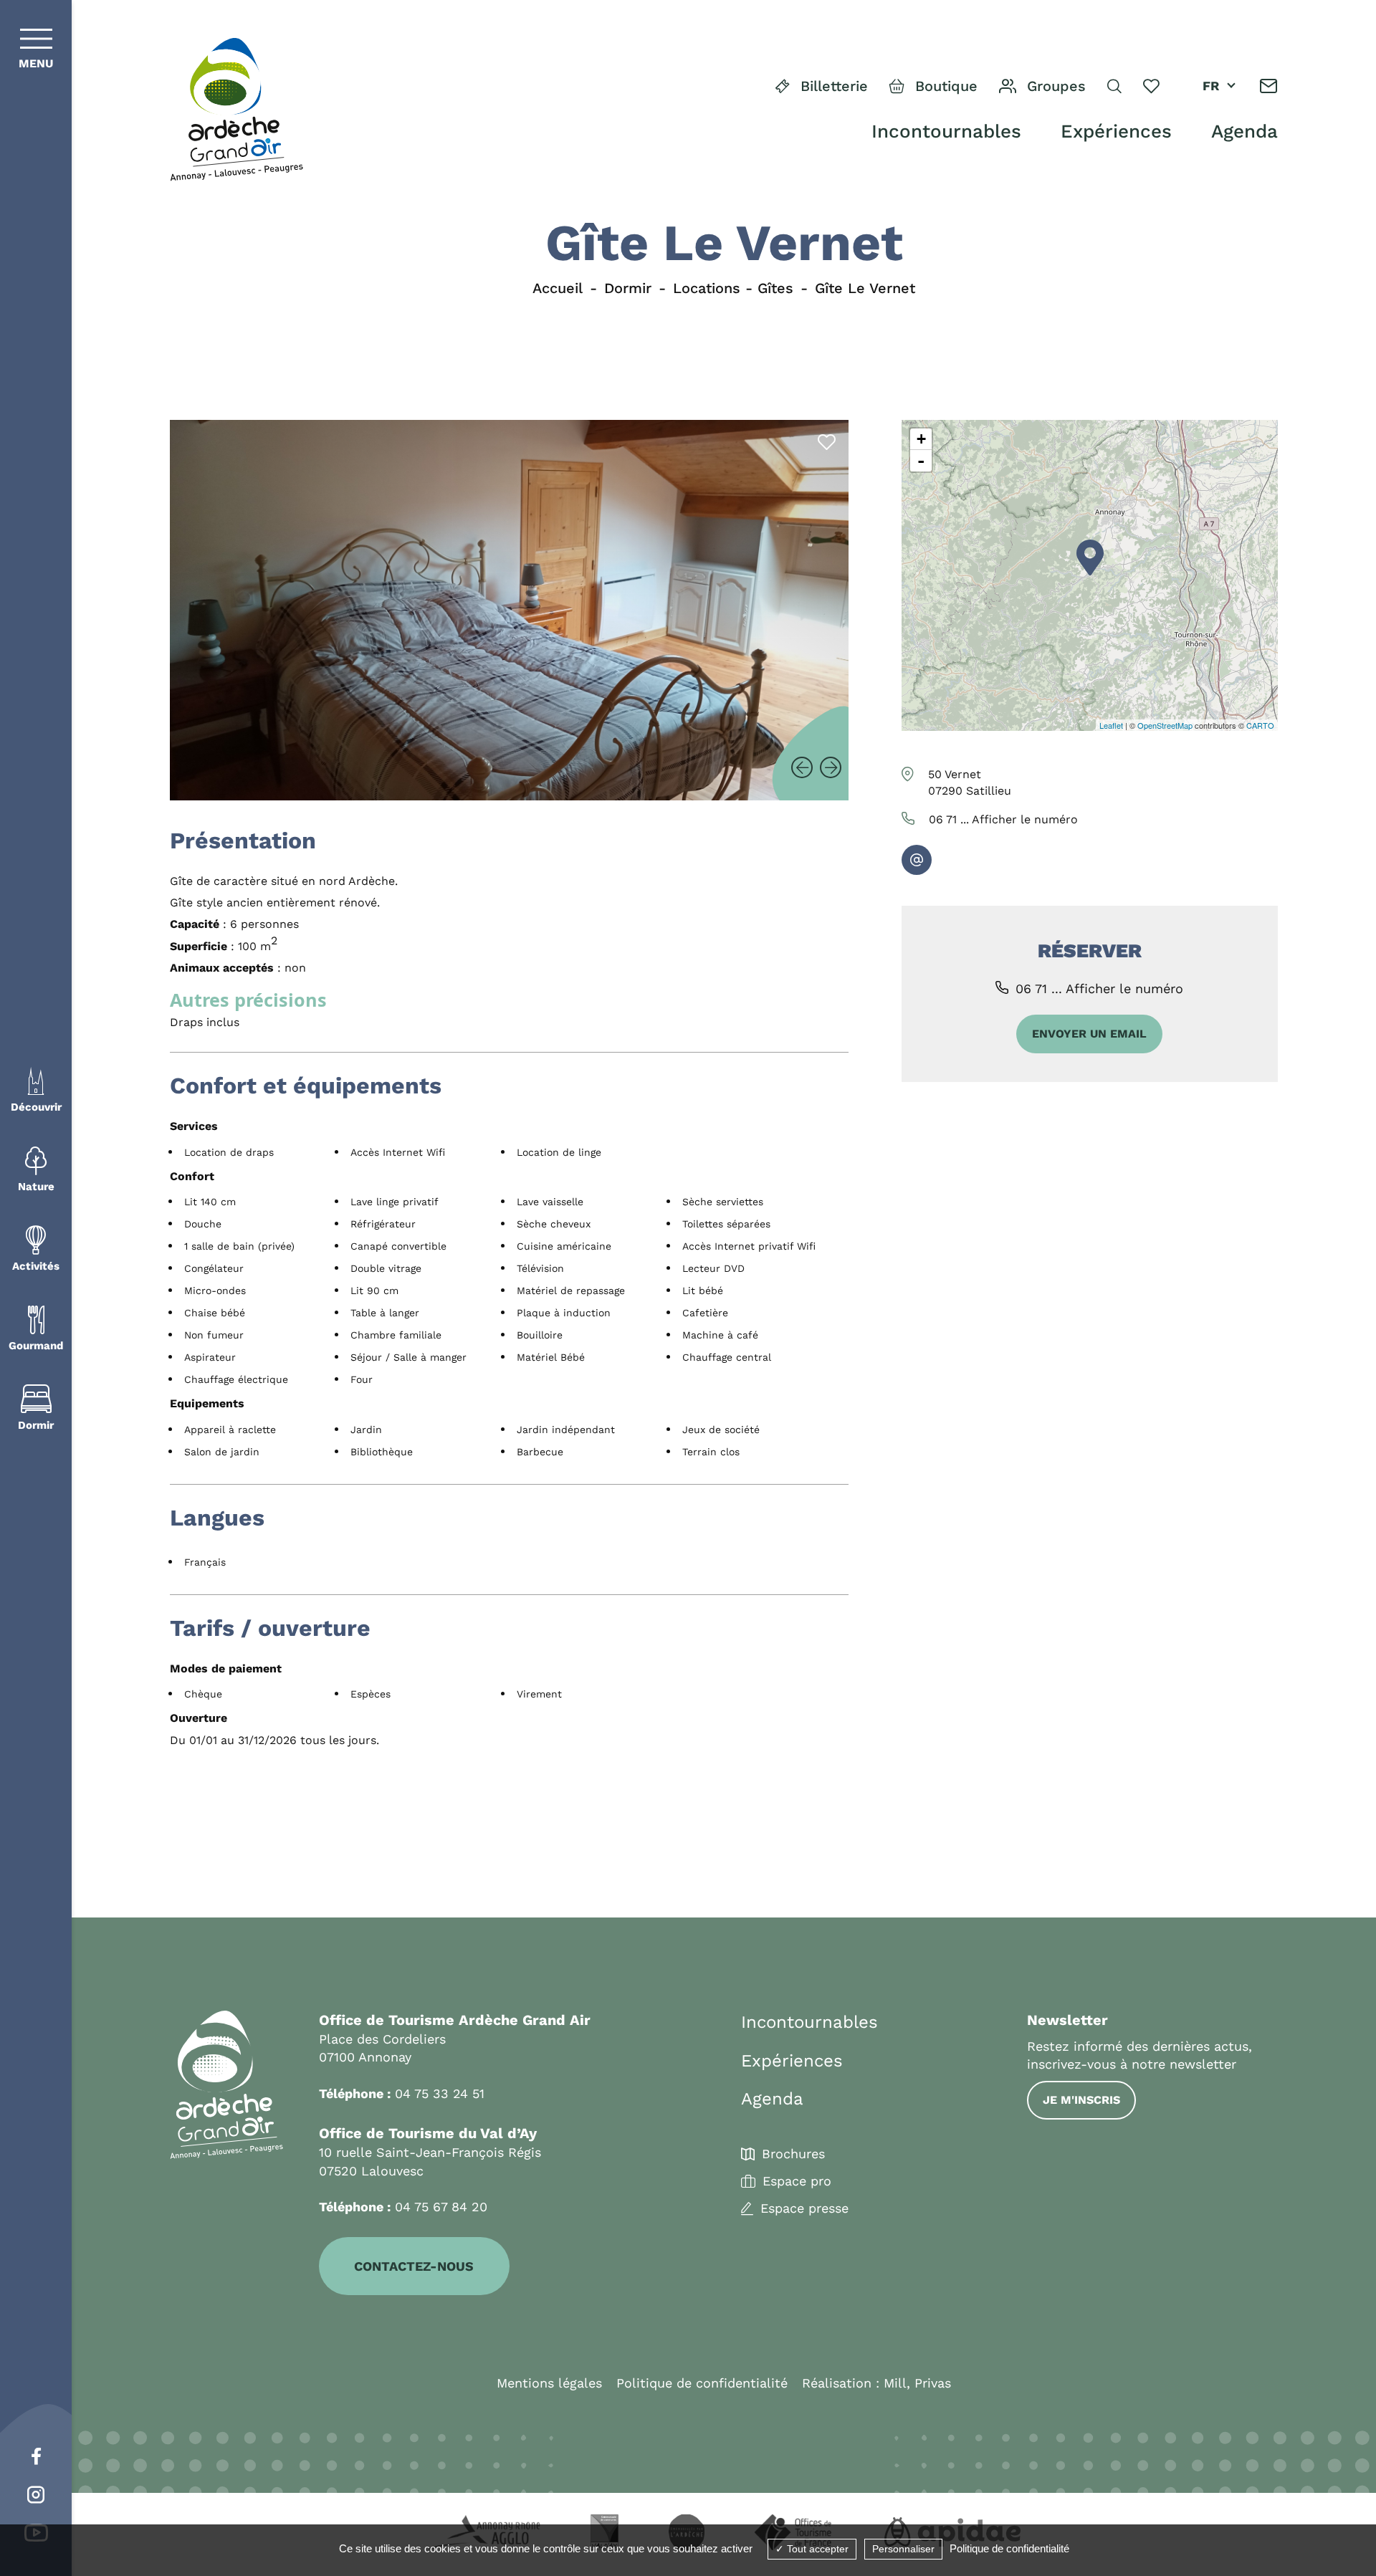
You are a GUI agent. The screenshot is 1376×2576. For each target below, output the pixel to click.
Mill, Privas (917, 2383)
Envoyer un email (1089, 1034)
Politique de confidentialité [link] (1009, 2548)
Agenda (1244, 131)
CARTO (1260, 725)
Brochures (793, 2154)
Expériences (1116, 131)
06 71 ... (1003, 819)
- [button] (921, 461)
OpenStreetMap (1165, 725)
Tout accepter (816, 2549)
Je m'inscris (1081, 2100)
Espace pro (797, 2181)
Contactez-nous (414, 2266)
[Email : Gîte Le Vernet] (917, 860)
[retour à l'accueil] (236, 110)
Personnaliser (903, 2549)
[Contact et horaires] (1269, 86)
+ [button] (921, 439)
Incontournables (946, 131)
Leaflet (1111, 725)
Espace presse (804, 2208)
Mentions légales (549, 2383)
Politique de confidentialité (702, 2383)
